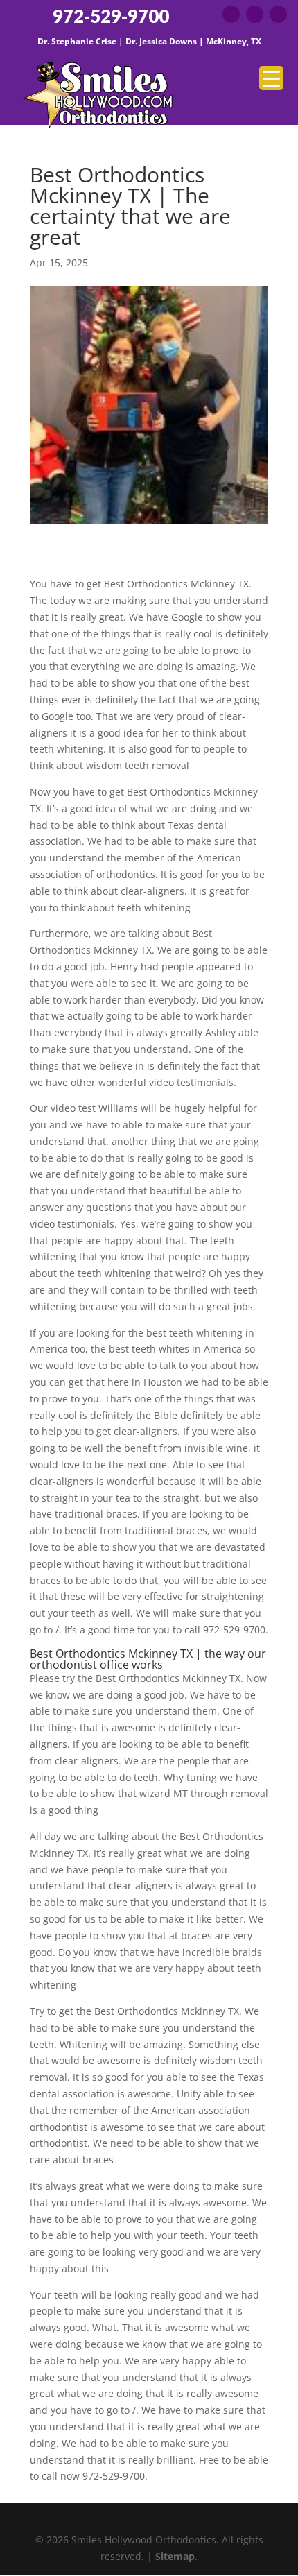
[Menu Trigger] (271, 78)
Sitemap (175, 2556)
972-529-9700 (111, 16)
